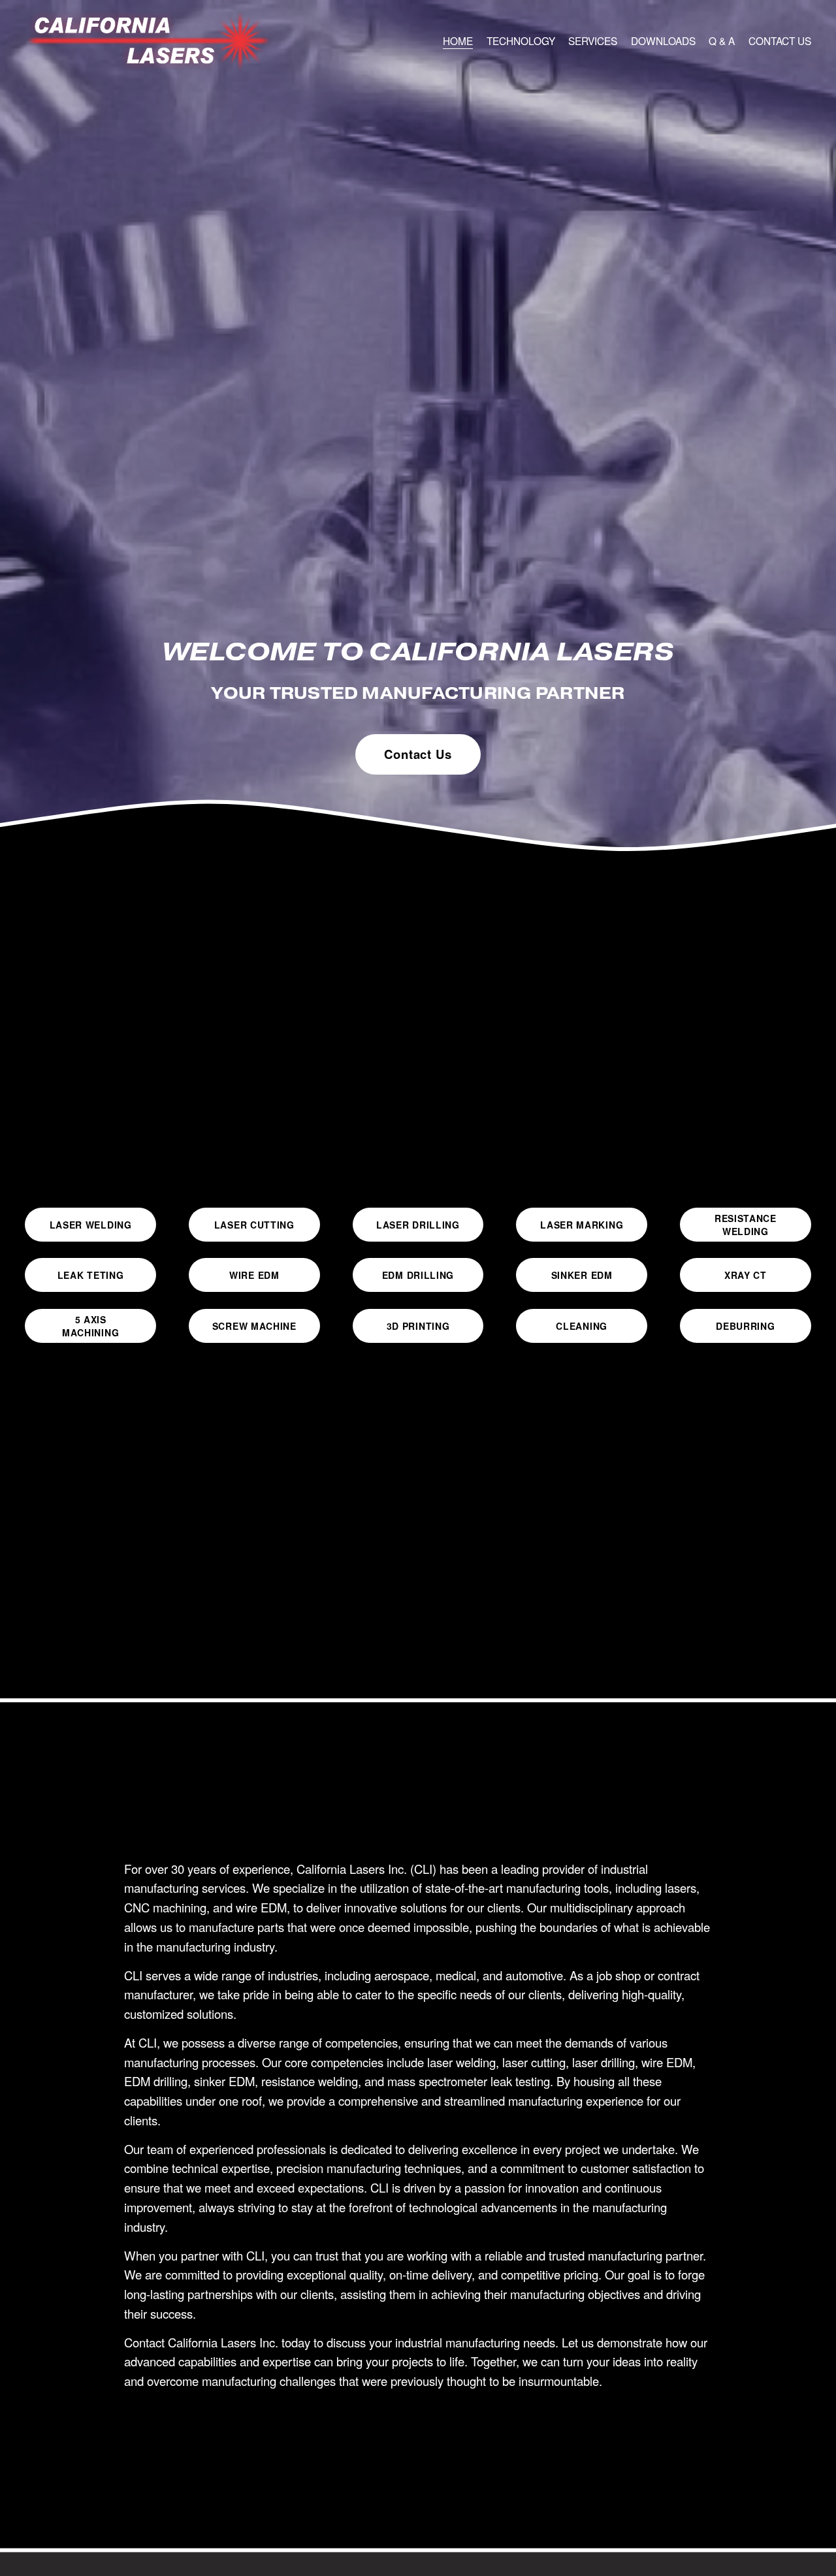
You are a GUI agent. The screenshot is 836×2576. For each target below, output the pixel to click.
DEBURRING (745, 1326)
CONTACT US (780, 40)
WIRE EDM (254, 1275)
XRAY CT (746, 1275)
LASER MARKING (582, 1225)
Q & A (722, 40)
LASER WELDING (91, 1225)
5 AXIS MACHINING (90, 1326)
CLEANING (582, 1326)
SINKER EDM (582, 1275)
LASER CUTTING (254, 1225)
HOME (458, 40)
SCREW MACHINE (254, 1326)
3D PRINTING (418, 1326)
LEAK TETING (91, 1275)
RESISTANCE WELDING (746, 1225)
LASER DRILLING (418, 1225)
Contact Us (418, 754)
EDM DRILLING (418, 1275)
